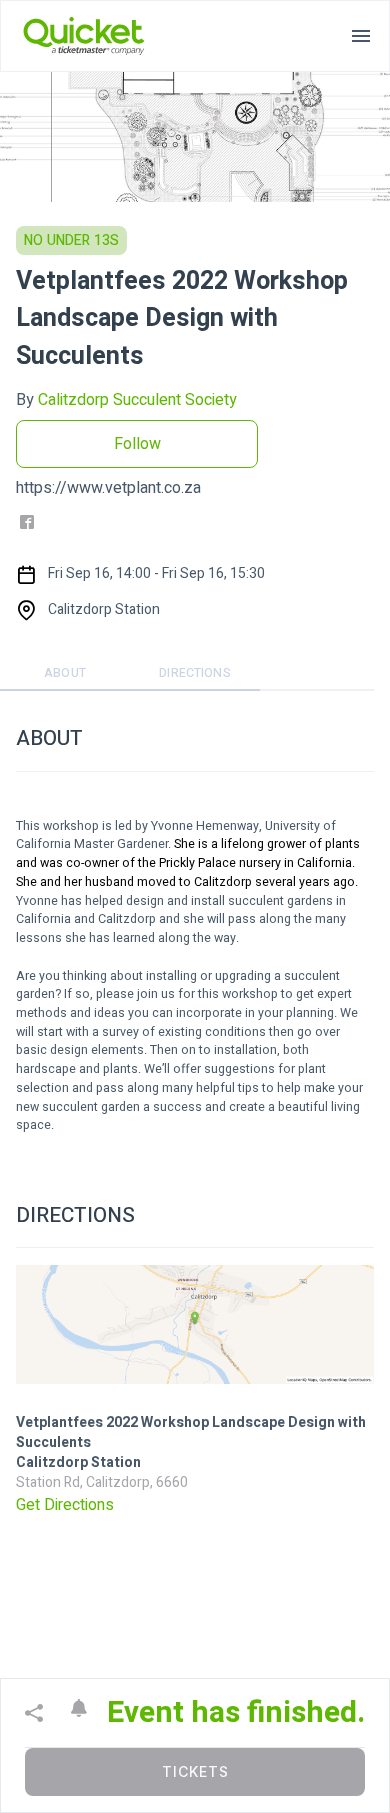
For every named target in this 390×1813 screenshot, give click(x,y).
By (126, 400)
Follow (137, 444)
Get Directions (65, 1505)
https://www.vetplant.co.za (108, 488)
